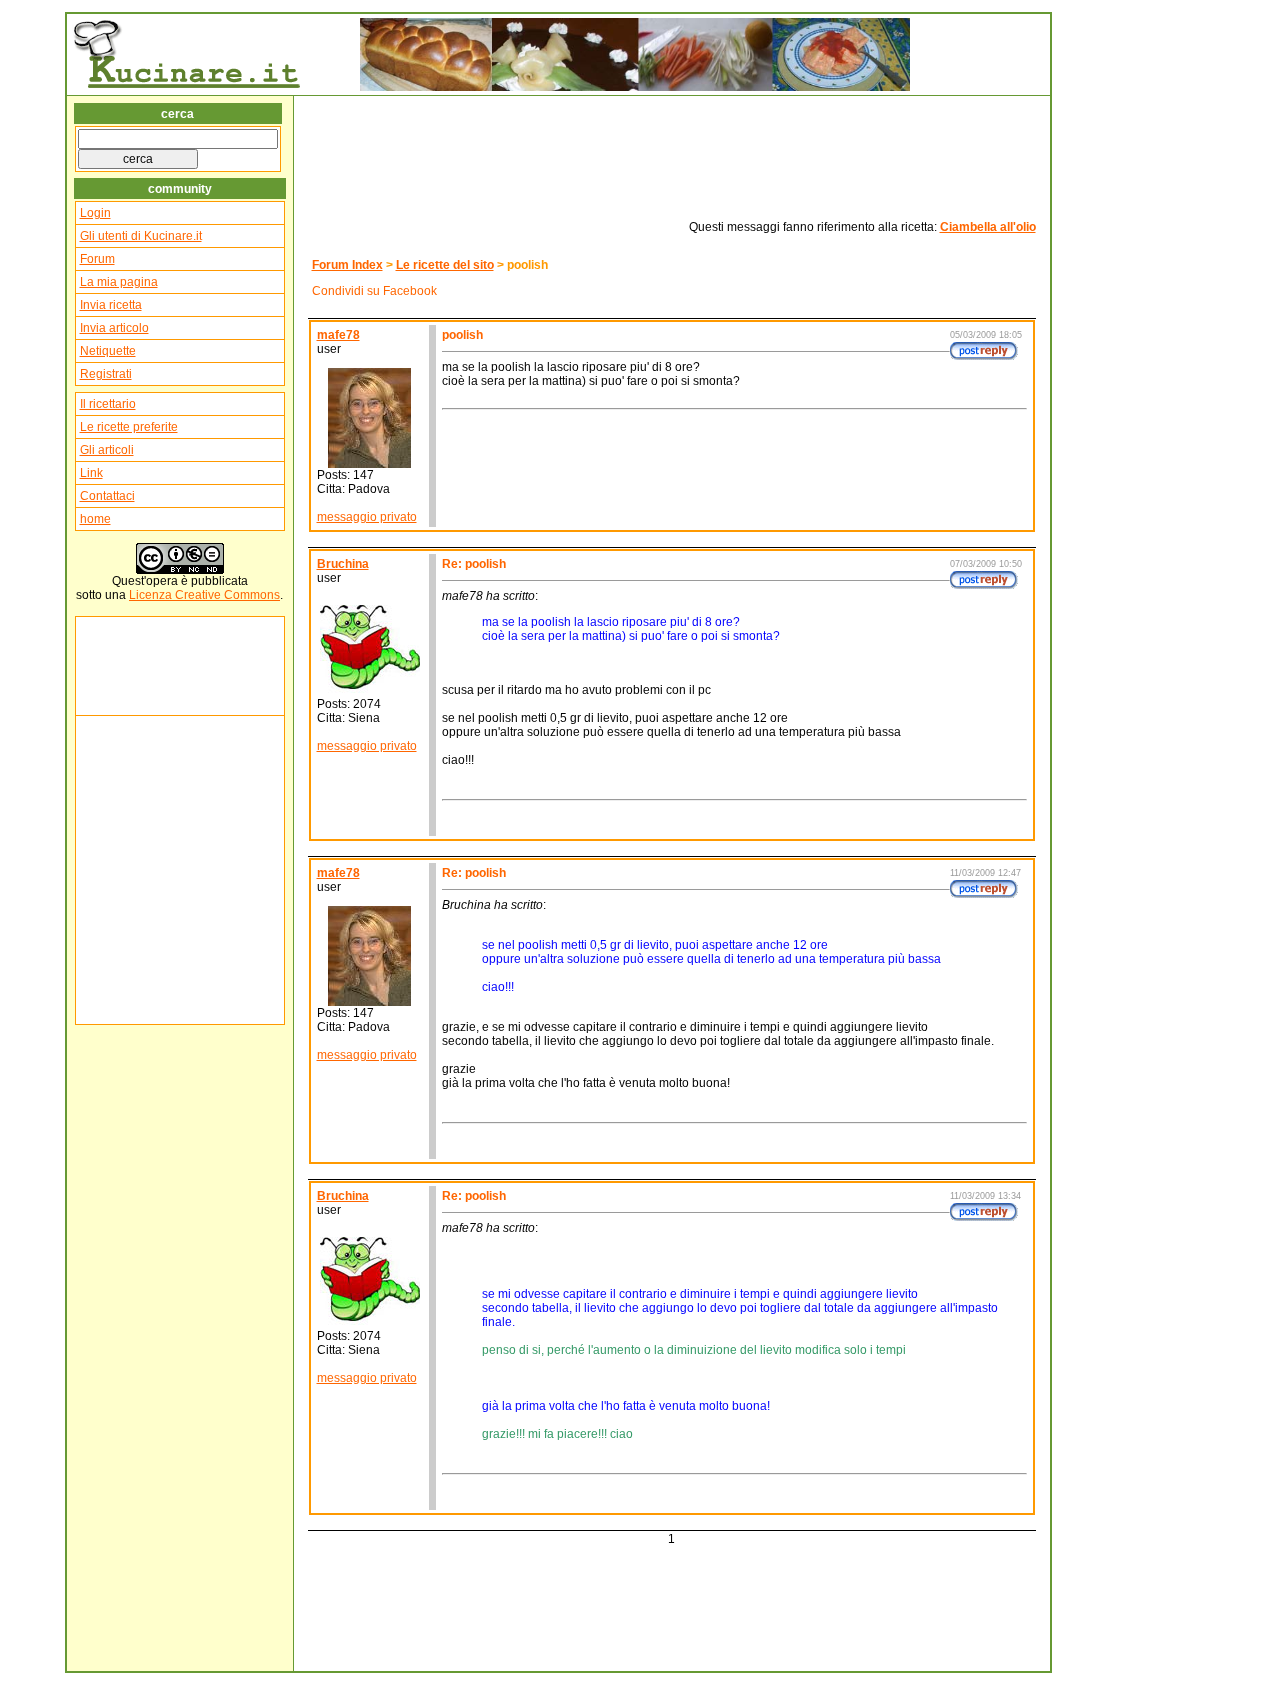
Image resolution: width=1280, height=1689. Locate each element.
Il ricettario (108, 404)
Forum (97, 259)
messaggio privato (367, 517)
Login (95, 213)
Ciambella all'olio (988, 227)
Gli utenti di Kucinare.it (141, 236)
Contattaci (107, 496)
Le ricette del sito (445, 265)
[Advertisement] (140, 666)
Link (91, 473)
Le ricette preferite (129, 427)
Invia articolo (114, 328)
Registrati (106, 374)
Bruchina (343, 564)
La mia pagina (119, 282)
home (95, 519)
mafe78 (338, 335)
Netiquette (108, 351)
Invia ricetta (111, 305)
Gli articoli (107, 450)
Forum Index (347, 265)
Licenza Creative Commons (204, 595)
